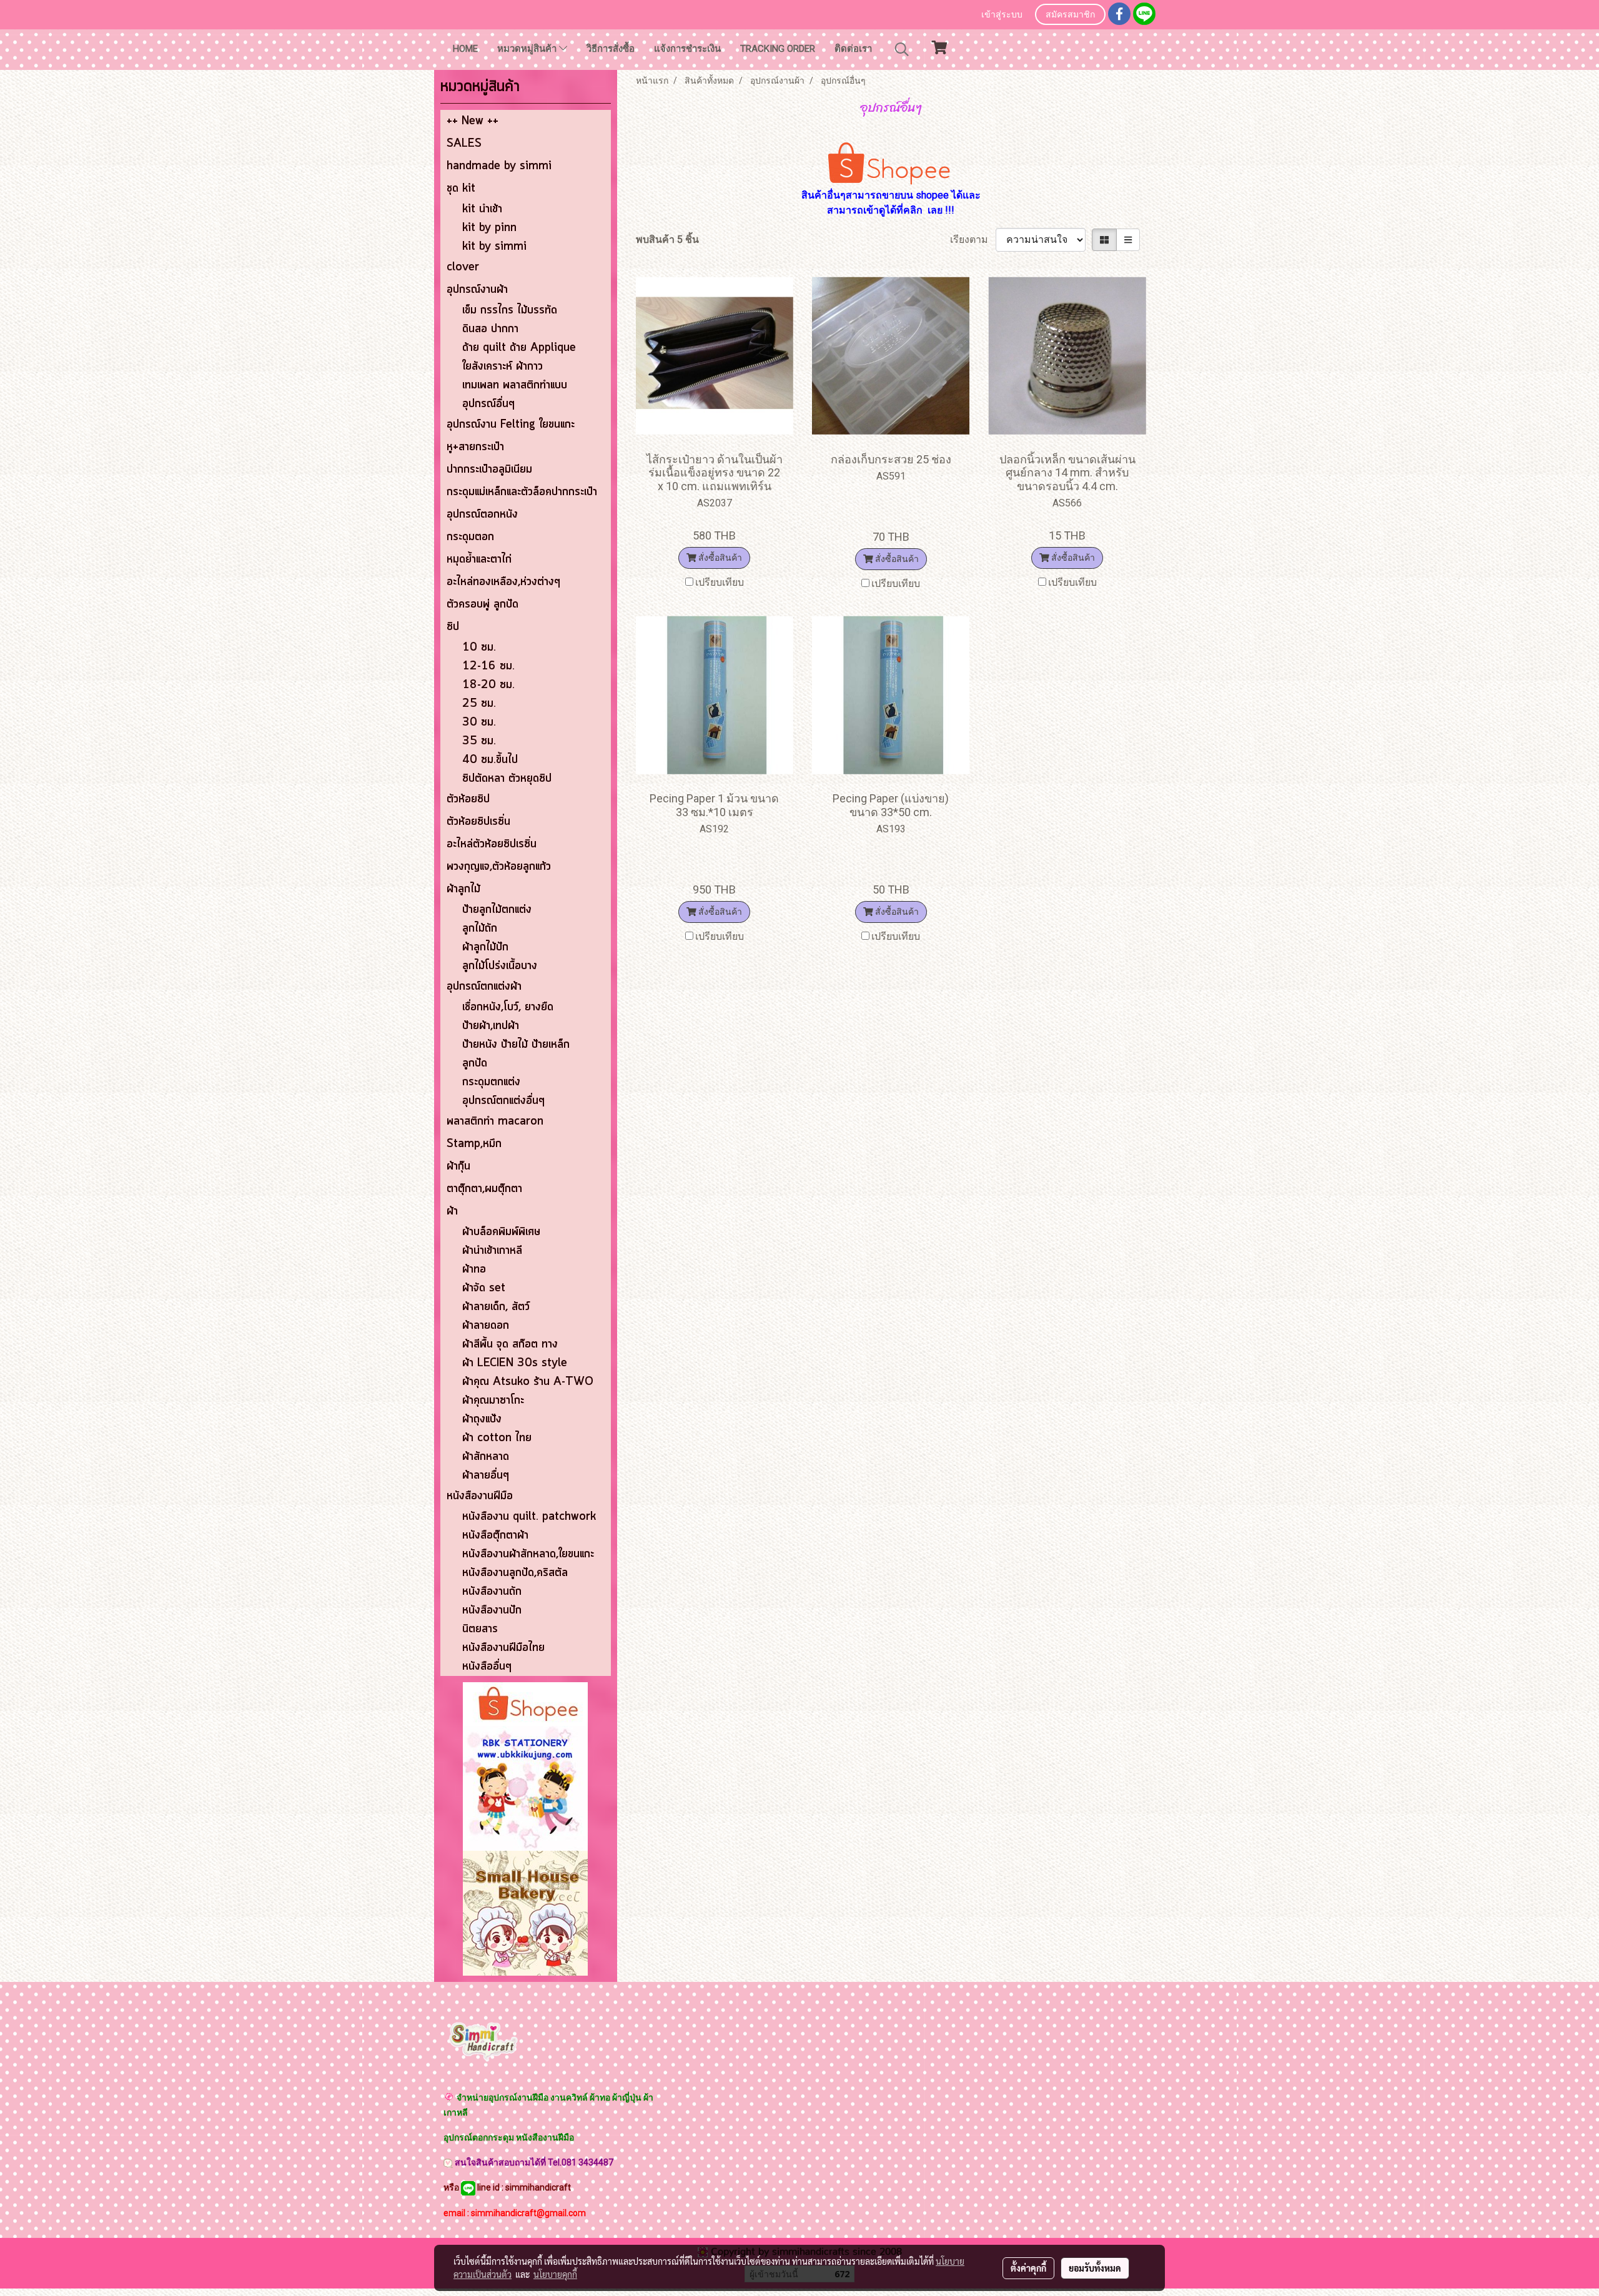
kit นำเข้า (482, 209)
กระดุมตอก (470, 537)
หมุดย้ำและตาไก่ (479, 559)
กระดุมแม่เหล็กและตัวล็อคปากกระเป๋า (522, 492)
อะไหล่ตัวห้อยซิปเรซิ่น (492, 844)
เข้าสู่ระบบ (1002, 15)
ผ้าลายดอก (486, 1326)
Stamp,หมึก (474, 1144)
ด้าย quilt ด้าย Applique (519, 348)
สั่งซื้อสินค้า (719, 558)
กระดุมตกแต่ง (491, 1082)
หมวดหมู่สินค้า (528, 49)
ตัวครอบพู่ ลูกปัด (483, 604)
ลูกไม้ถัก (480, 929)
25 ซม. (479, 704)
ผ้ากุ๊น (458, 1166)
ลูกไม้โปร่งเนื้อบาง (500, 966)
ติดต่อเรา (853, 49)
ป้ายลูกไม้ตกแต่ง (497, 910)
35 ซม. (479, 741)
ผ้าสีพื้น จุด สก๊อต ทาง (510, 1344)
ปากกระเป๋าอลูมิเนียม (489, 470)
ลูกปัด (475, 1063)
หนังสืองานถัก (492, 1592)
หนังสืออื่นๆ (487, 1667)
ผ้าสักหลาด (486, 1457)
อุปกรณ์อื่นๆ (488, 404)
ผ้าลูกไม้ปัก (485, 947)
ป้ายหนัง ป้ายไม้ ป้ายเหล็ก (516, 1045)
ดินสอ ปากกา (490, 329)
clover (463, 267)
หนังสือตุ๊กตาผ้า (495, 1535)
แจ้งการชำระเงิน (687, 49)
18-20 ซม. (488, 685)
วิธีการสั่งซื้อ (611, 49)
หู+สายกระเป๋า (475, 447)
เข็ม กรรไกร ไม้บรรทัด (510, 310)
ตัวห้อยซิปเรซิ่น (478, 822)
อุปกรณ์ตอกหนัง (482, 515)
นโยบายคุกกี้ (555, 2274)
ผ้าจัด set (484, 1288)
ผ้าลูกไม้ (463, 889)
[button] (902, 49)
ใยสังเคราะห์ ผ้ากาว (502, 367)
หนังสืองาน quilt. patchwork (529, 1517)
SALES (464, 144)
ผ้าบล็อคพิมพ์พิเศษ (501, 1232)
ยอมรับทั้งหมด (1095, 2268)
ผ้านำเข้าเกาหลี (492, 1251)
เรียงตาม (973, 239)
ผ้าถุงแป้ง (482, 1419)
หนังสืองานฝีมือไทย (503, 1648)
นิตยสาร (480, 1629)
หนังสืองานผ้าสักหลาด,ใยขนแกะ (528, 1554)
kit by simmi (494, 247)
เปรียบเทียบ (720, 582)
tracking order (778, 49)
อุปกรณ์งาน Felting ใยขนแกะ (511, 425)
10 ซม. (479, 648)
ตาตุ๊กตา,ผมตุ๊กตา (484, 1189)
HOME (465, 49)
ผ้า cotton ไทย (497, 1438)
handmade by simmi (499, 166)
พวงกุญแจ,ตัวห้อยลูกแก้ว (499, 867)
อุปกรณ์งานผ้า (477, 290)
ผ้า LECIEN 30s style (515, 1363)
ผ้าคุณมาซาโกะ (493, 1401)
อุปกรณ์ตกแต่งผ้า (484, 987)
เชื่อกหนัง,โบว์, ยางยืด (508, 1007)
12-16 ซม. (488, 666)
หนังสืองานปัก (492, 1610)
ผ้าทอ (474, 1269)
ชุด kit (461, 189)
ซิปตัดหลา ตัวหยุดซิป (507, 779)
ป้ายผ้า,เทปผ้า (491, 1026)
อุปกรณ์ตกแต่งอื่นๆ (503, 1101)
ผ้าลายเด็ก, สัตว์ (496, 1307)
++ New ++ (473, 121)
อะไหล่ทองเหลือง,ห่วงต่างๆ (503, 582)
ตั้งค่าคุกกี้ (1028, 2268)
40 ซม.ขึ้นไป (490, 760)
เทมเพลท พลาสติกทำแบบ (515, 385)
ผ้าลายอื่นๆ (486, 1476)
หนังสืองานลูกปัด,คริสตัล (515, 1573)
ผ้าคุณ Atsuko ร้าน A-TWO (528, 1382)
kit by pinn (489, 228)
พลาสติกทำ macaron (495, 1121)
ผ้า (452, 1211)
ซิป (453, 627)
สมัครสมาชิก (1070, 15)
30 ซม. (479, 722)
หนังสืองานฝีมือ (480, 1496)
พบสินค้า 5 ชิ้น (667, 239)
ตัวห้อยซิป (468, 799)
